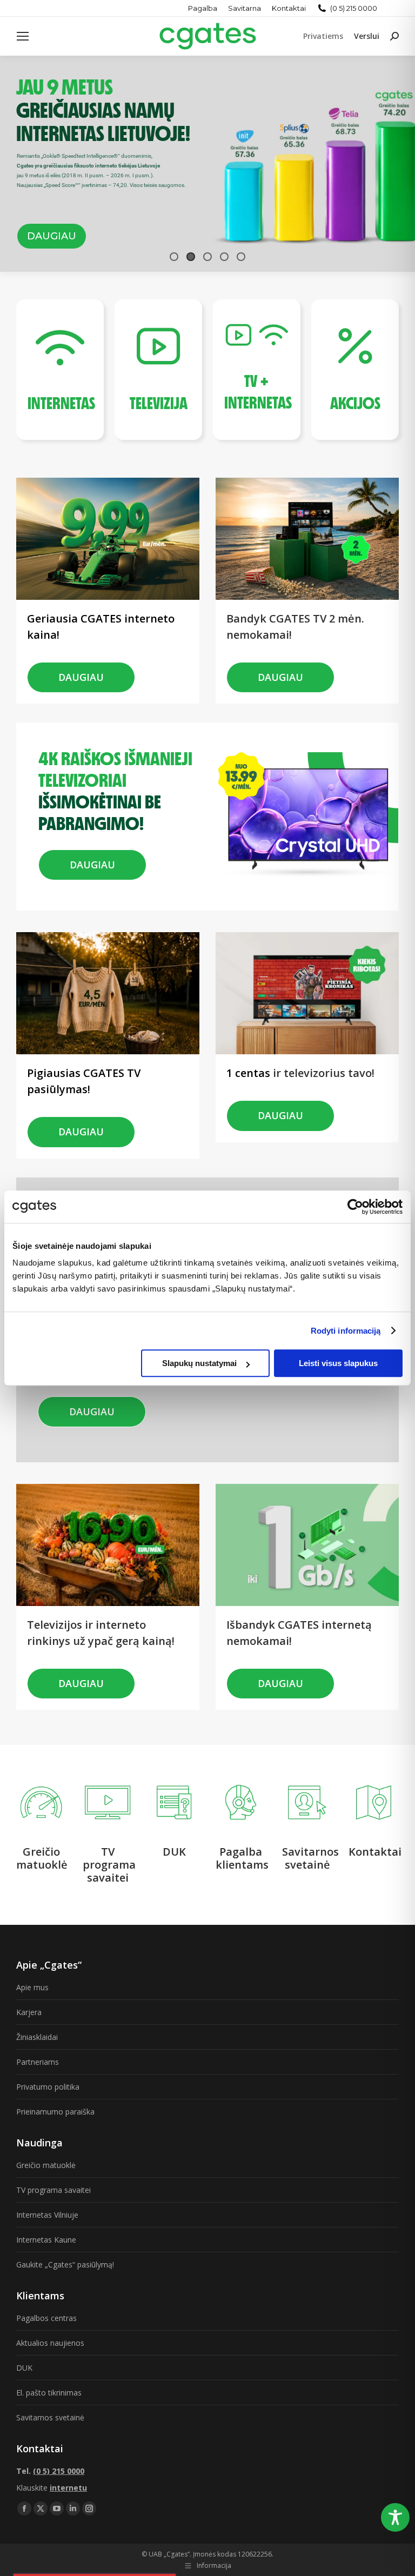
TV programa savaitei (53, 2190)
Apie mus (32, 1987)
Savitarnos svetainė (50, 2417)
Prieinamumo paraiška (55, 2112)
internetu (68, 2488)
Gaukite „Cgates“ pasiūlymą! (65, 2264)
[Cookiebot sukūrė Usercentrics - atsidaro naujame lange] (355, 1207)
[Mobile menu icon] (23, 36)
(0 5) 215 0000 (354, 8)
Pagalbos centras (46, 2318)
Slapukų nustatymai (199, 1363)
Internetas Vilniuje (47, 2215)
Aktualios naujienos (50, 2343)
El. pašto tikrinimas (49, 2393)
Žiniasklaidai (37, 2037)
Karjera (29, 2012)
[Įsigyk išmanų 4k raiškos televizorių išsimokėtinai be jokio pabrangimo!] (120, 743)
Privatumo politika (48, 2087)
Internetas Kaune (46, 2240)
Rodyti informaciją (346, 1331)
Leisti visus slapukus (338, 1363)
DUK (24, 2368)
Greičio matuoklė (46, 2165)
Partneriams (38, 2062)
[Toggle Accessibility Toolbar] (395, 2517)
